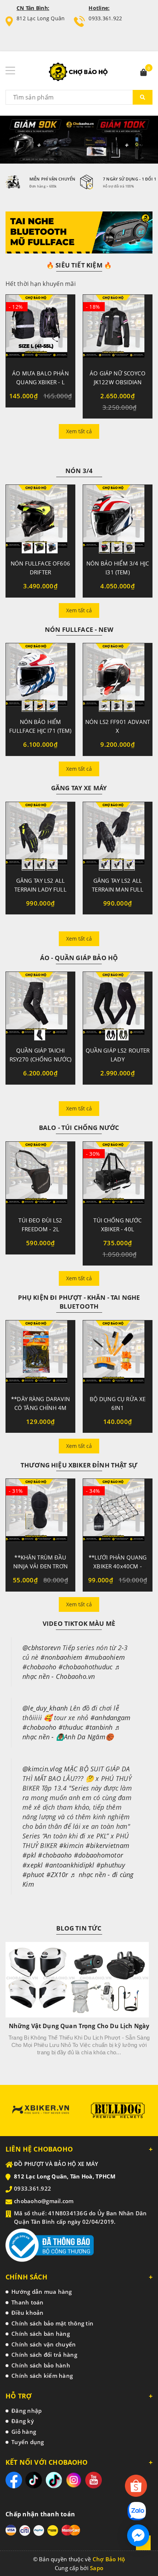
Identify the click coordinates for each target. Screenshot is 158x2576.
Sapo (97, 2568)
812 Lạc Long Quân (41, 18)
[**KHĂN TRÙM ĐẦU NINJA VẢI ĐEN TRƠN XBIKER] (40, 1513)
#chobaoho (39, 1667)
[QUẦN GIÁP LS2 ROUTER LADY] (118, 1006)
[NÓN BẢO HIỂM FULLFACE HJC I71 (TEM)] (40, 678)
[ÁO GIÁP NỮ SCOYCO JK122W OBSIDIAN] (118, 329)
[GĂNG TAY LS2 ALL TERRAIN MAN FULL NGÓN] (118, 836)
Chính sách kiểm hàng (42, 2376)
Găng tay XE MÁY (79, 788)
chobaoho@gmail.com (44, 2201)
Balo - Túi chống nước (79, 1128)
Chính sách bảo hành (41, 2365)
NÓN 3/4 (79, 471)
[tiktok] (34, 2480)
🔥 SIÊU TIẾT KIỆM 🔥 (79, 265)
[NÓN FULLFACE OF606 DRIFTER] (40, 519)
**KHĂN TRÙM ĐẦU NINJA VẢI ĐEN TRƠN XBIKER (40, 1566)
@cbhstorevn (42, 1648)
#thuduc (71, 1727)
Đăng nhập (26, 2411)
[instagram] (74, 2480)
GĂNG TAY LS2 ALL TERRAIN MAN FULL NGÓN (117, 889)
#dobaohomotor (98, 1855)
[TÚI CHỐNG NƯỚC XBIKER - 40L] (118, 1176)
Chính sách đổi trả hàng (44, 2355)
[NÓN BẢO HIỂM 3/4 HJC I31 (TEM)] (118, 519)
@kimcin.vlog (42, 1769)
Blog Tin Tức (79, 1928)
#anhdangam (111, 1718)
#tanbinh (99, 1727)
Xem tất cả (79, 431)
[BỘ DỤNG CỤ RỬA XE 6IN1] (118, 1355)
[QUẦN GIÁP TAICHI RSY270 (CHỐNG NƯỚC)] (40, 1006)
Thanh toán (28, 2302)
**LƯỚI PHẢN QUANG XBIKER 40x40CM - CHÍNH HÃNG (118, 1566)
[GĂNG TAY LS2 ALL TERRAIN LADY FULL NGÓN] (40, 836)
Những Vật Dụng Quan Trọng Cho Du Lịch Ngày (79, 2026)
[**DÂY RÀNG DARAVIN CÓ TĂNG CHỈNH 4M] (40, 1355)
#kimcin (71, 1845)
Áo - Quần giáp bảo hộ (79, 958)
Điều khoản (28, 2313)
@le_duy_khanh (45, 1708)
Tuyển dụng (28, 2442)
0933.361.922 (105, 18)
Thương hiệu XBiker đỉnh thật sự (79, 1465)
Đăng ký (23, 2421)
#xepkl (33, 1865)
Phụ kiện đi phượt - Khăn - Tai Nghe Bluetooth (79, 1302)
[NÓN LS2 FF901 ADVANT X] (118, 678)
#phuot (33, 1875)
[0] (144, 73)
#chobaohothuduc (86, 1667)
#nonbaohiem (62, 1657)
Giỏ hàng (24, 2432)
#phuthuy (111, 1865)
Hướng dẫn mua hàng (42, 2292)
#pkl (29, 1855)
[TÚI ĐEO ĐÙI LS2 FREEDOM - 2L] (40, 1176)
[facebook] (14, 2480)
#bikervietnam (107, 1845)
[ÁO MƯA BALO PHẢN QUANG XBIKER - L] (40, 329)
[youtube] (94, 2480)
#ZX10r (57, 1875)
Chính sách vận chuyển (44, 2344)
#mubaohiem (105, 1657)
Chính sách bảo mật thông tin (52, 2323)
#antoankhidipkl (70, 1865)
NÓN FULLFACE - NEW (79, 629)
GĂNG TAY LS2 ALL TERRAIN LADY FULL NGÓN (40, 889)
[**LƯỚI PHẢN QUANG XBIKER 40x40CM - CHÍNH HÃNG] (118, 1513)
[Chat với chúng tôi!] (138, 2535)
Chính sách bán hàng (41, 2334)
